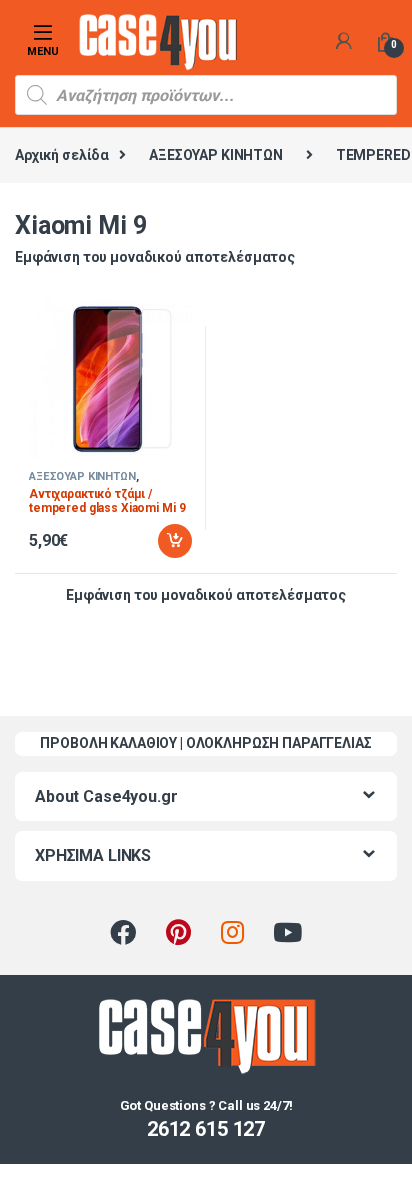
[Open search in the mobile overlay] (206, 95)
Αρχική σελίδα (62, 155)
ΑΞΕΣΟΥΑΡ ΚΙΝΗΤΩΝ (216, 155)
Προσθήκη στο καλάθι (158, 541)
